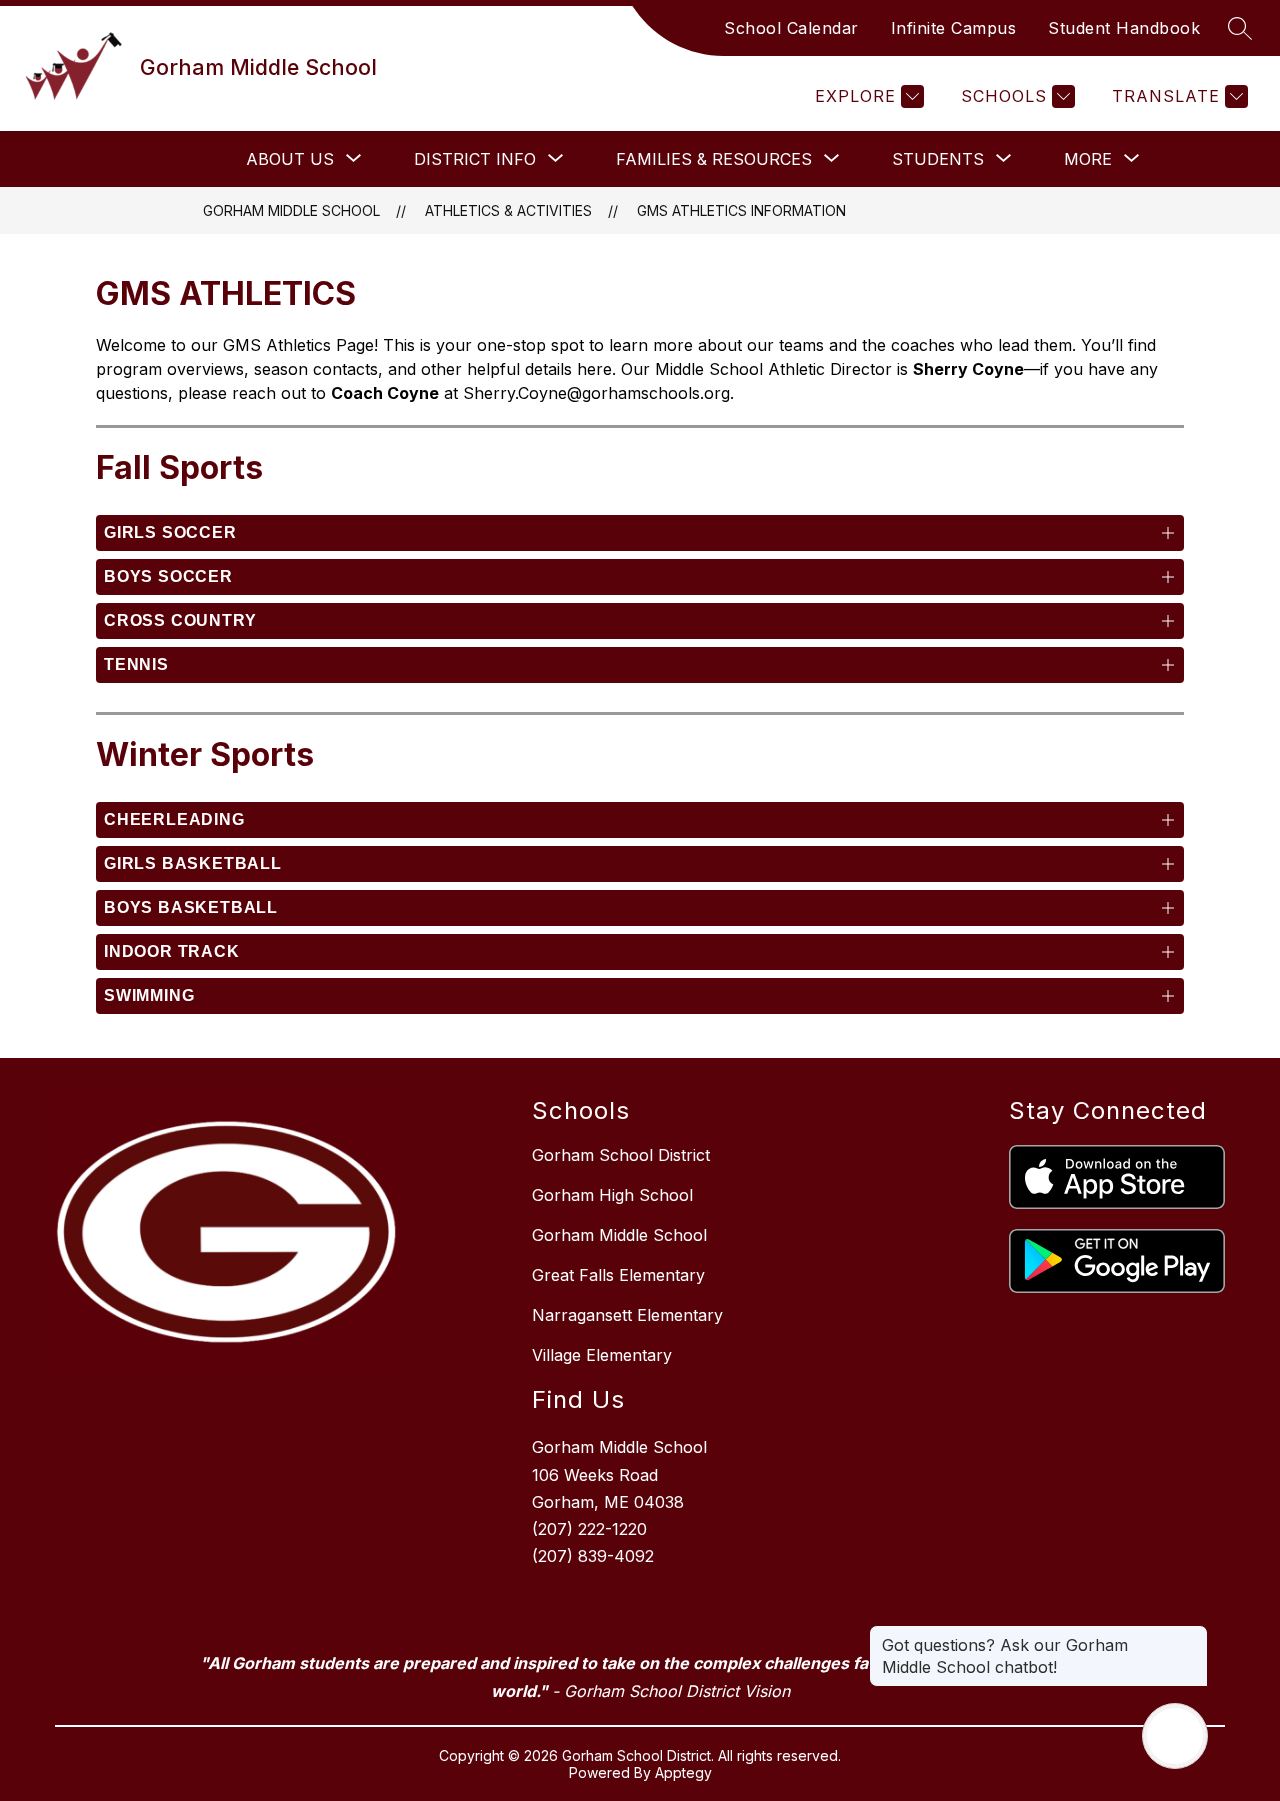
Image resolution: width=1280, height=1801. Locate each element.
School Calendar (791, 28)
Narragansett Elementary (627, 1315)
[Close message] (1192, 1635)
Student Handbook (1124, 28)
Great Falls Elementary (618, 1275)
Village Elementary (602, 1355)
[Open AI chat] (1175, 1736)
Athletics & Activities (508, 210)
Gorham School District (621, 1155)
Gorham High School (612, 1195)
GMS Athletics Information (741, 210)
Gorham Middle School (291, 210)
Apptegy (683, 1772)
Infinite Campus (954, 28)
